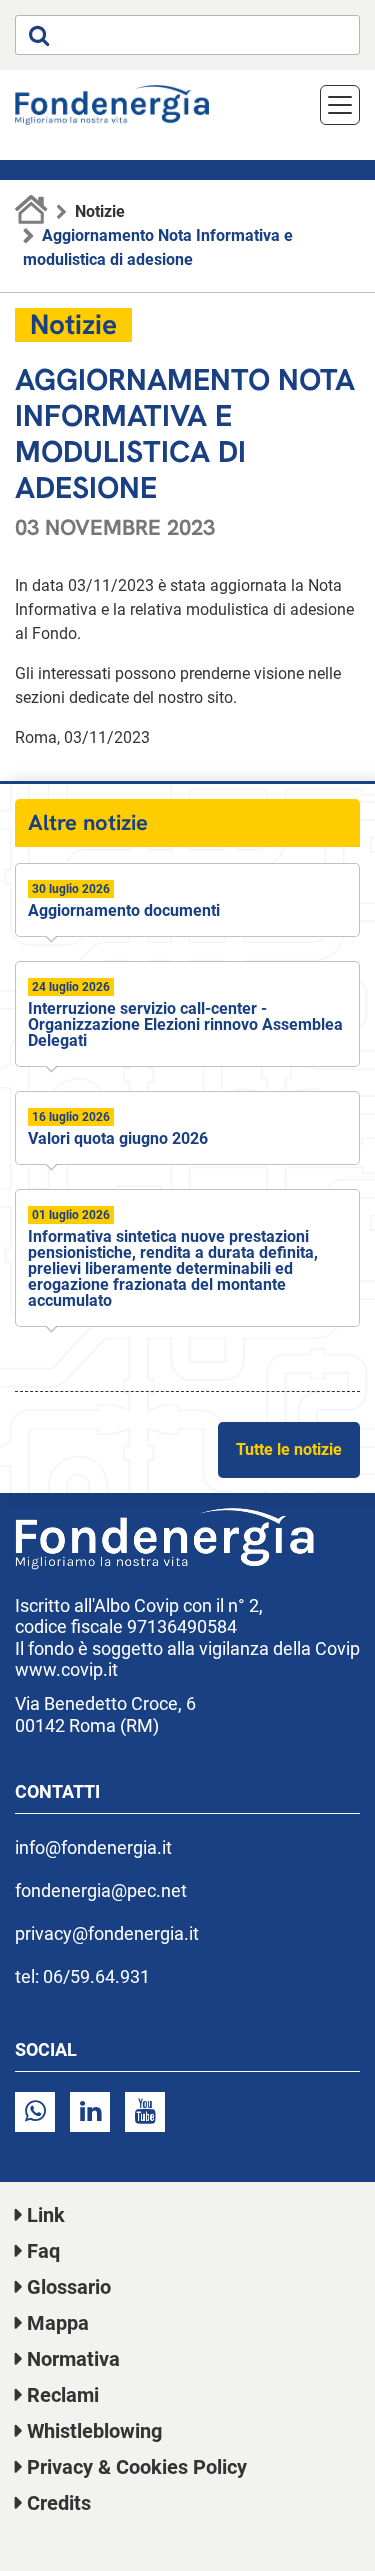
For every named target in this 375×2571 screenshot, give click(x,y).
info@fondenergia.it (93, 1847)
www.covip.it (66, 1669)
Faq (43, 2251)
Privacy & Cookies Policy (137, 2467)
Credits (59, 2503)
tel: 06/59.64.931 (82, 1976)
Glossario (69, 2287)
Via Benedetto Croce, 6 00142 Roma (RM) (105, 1714)
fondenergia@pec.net (101, 1890)
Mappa (58, 2323)
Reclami (63, 2395)
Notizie (100, 211)
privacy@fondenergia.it (107, 1933)
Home (31, 212)
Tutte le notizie (289, 1449)
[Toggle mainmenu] (340, 105)
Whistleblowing (94, 2431)
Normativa (73, 2359)
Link (46, 2215)
